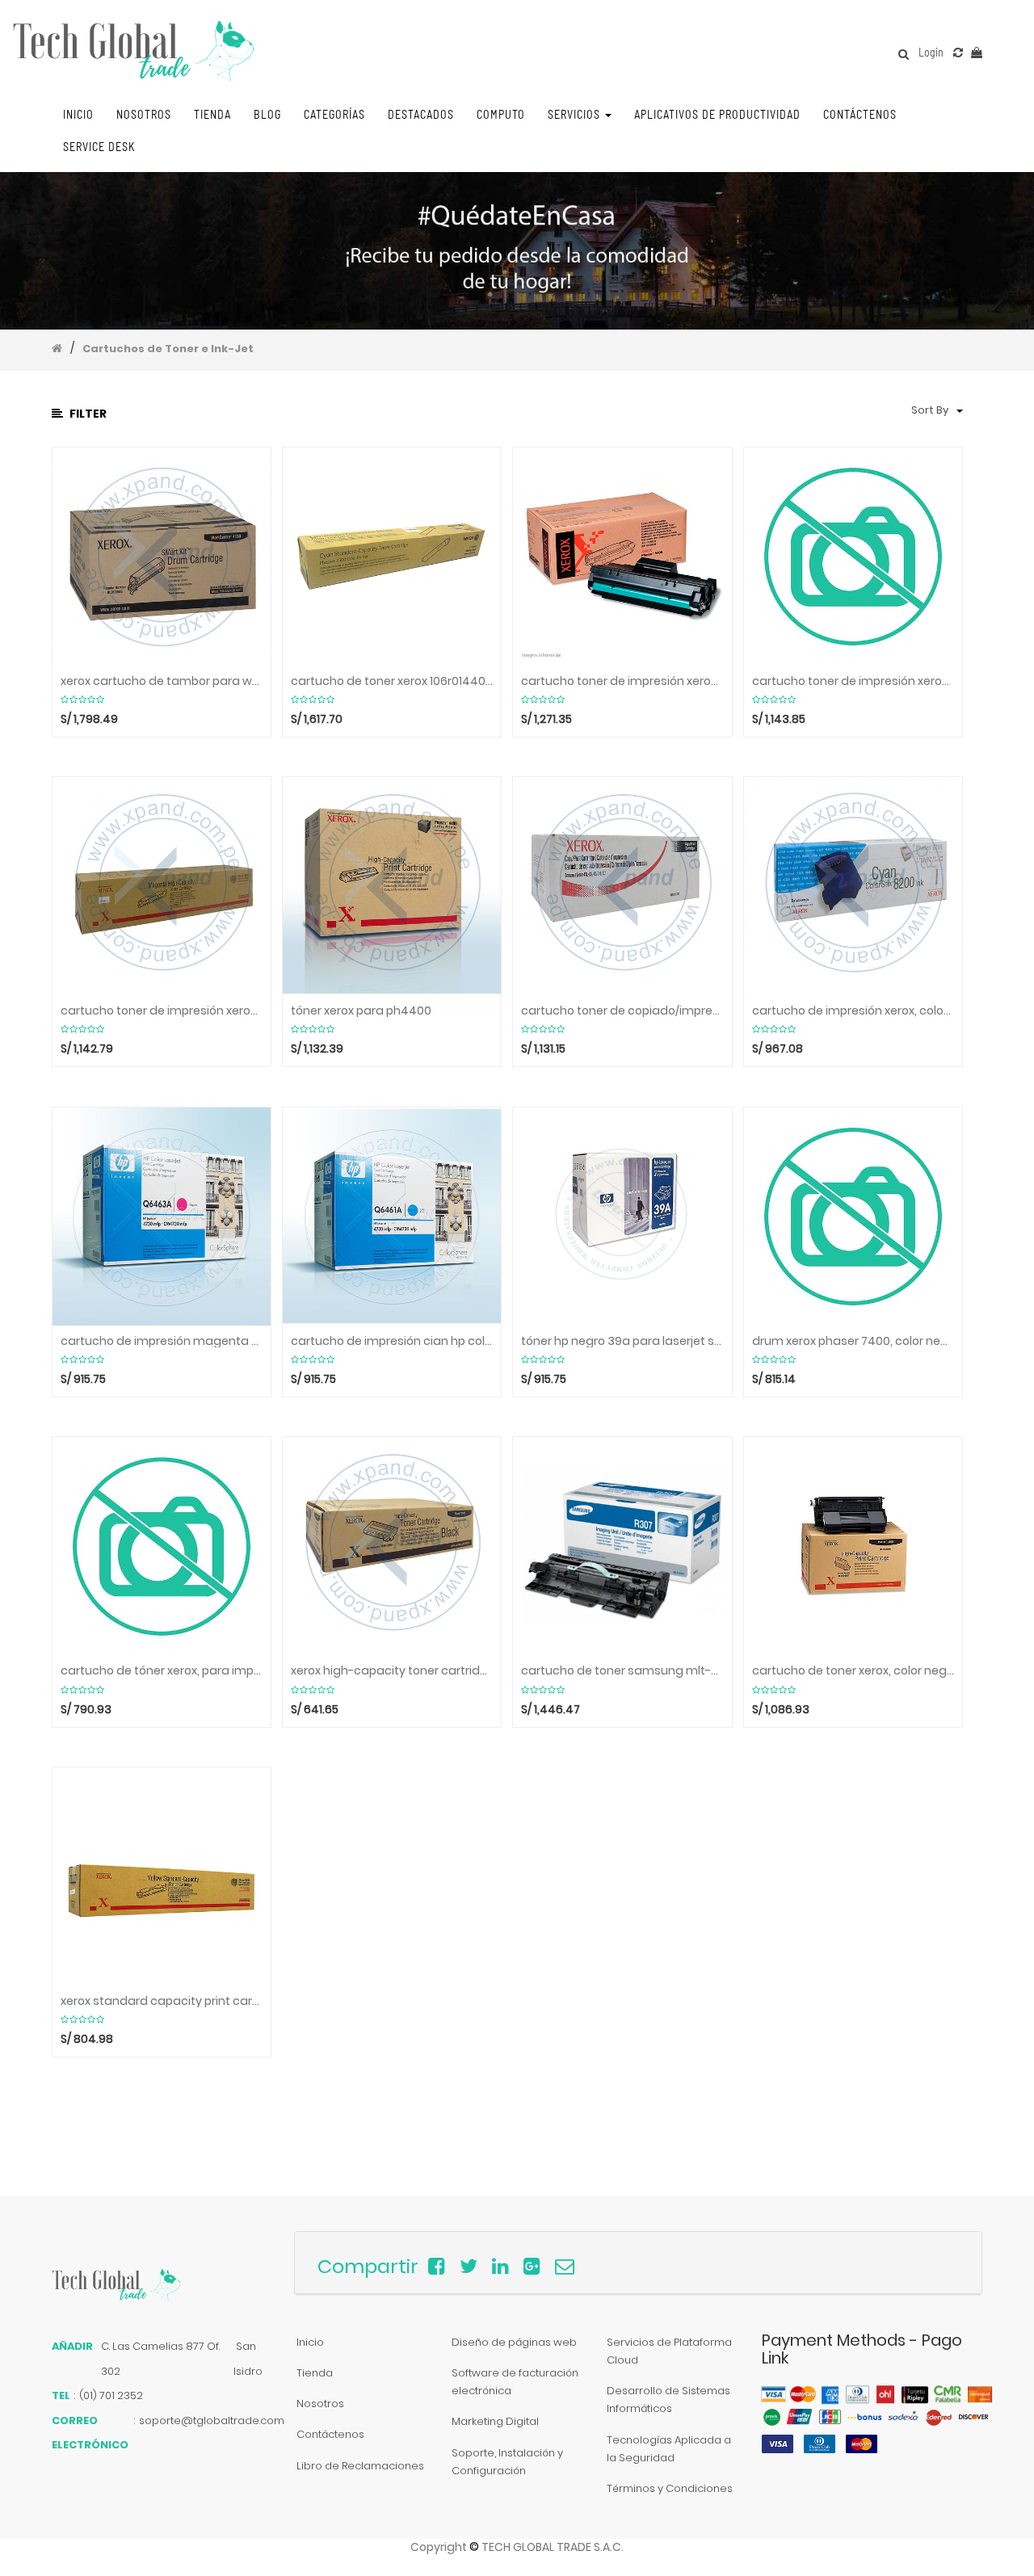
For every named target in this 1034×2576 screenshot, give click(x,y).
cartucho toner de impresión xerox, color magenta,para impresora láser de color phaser (162, 1011)
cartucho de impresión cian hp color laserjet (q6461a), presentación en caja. (392, 1341)
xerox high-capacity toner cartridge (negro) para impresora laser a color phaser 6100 (392, 1671)
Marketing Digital (495, 2421)
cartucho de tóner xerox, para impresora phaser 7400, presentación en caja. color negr (162, 1671)
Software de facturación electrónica (515, 2382)
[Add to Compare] (958, 53)
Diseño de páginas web (514, 2342)
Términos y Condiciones (670, 2488)
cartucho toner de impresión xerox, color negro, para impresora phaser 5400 (622, 681)
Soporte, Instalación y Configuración (507, 2462)
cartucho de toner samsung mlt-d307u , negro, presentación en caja (622, 1671)
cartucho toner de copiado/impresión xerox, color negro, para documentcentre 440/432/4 (622, 1011)
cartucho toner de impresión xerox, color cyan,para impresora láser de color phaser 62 (853, 681)
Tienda (315, 2373)
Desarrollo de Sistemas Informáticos (668, 2400)
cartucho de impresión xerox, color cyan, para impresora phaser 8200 (853, 1011)
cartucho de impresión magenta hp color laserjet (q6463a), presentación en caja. (162, 1341)
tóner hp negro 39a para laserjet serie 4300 (622, 1341)
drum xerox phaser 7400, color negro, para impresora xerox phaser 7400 (853, 1341)
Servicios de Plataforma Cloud (669, 2351)
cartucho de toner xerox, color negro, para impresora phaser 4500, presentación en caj (853, 1671)
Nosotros (320, 2404)
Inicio (310, 2342)
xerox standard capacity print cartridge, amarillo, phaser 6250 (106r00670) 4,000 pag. (162, 2001)
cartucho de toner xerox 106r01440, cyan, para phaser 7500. (392, 681)
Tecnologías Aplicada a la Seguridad (669, 2449)
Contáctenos (330, 2434)
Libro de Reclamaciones (360, 2466)
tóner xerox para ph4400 (361, 1011)
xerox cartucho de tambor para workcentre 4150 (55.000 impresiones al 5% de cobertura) (162, 681)
